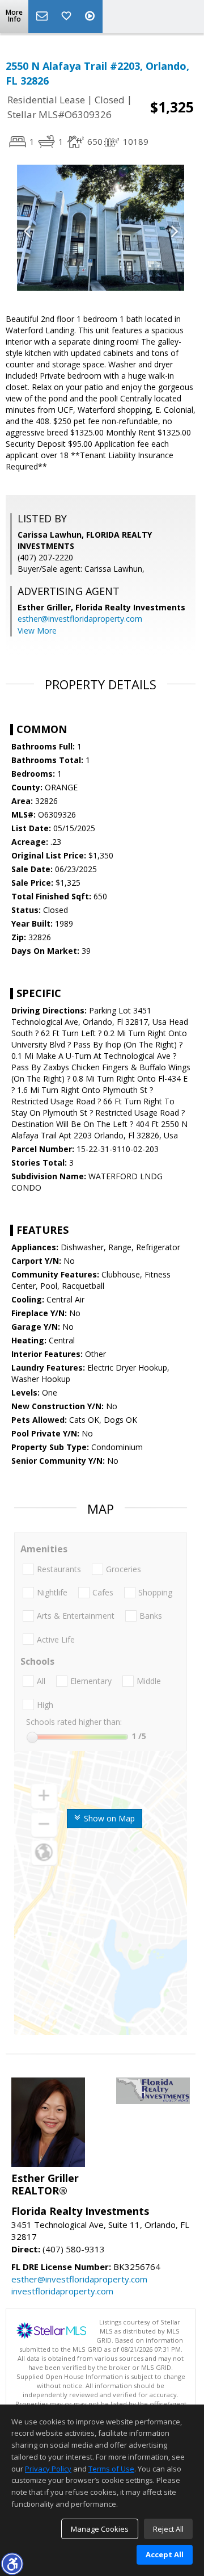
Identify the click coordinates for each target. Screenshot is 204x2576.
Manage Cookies (100, 2529)
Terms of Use (111, 2469)
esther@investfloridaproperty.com (80, 619)
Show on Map (108, 1818)
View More (37, 631)
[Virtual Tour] (91, 16)
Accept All (165, 2554)
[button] (12, 2564)
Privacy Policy (48, 2469)
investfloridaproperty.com (62, 2291)
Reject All (168, 2529)
